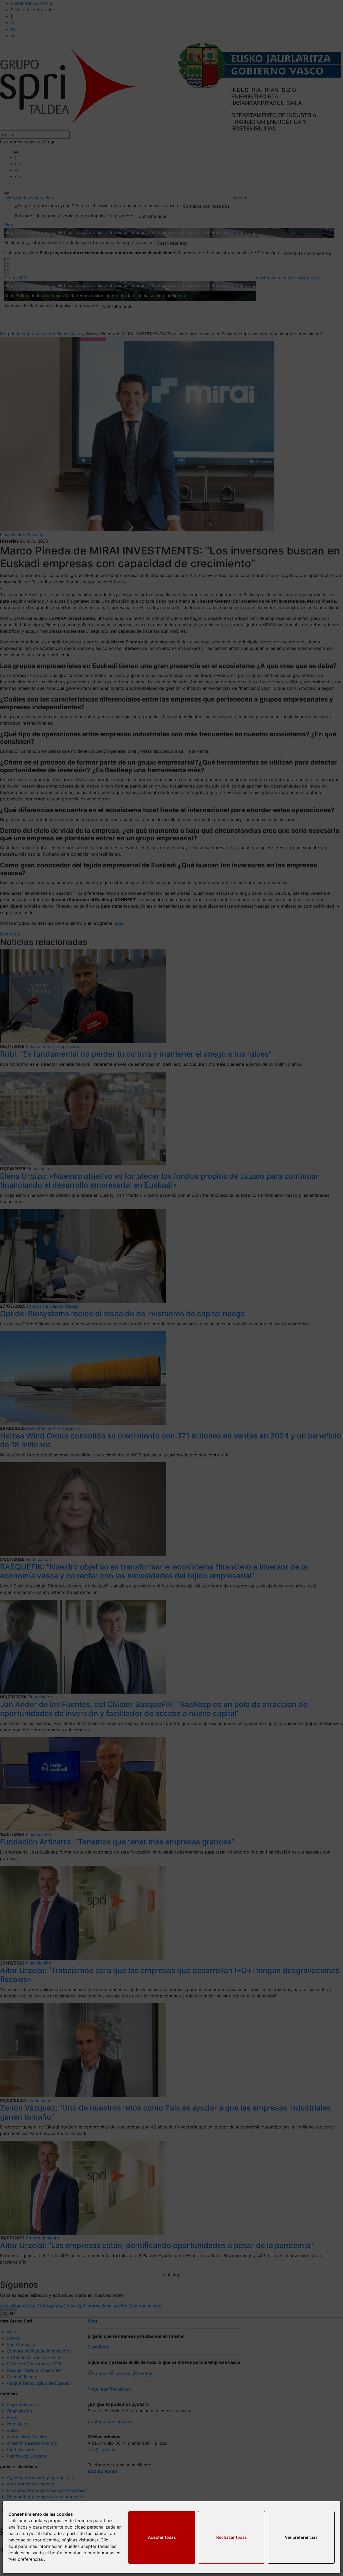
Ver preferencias (301, 2537)
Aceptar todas (162, 2537)
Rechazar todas (232, 2537)
